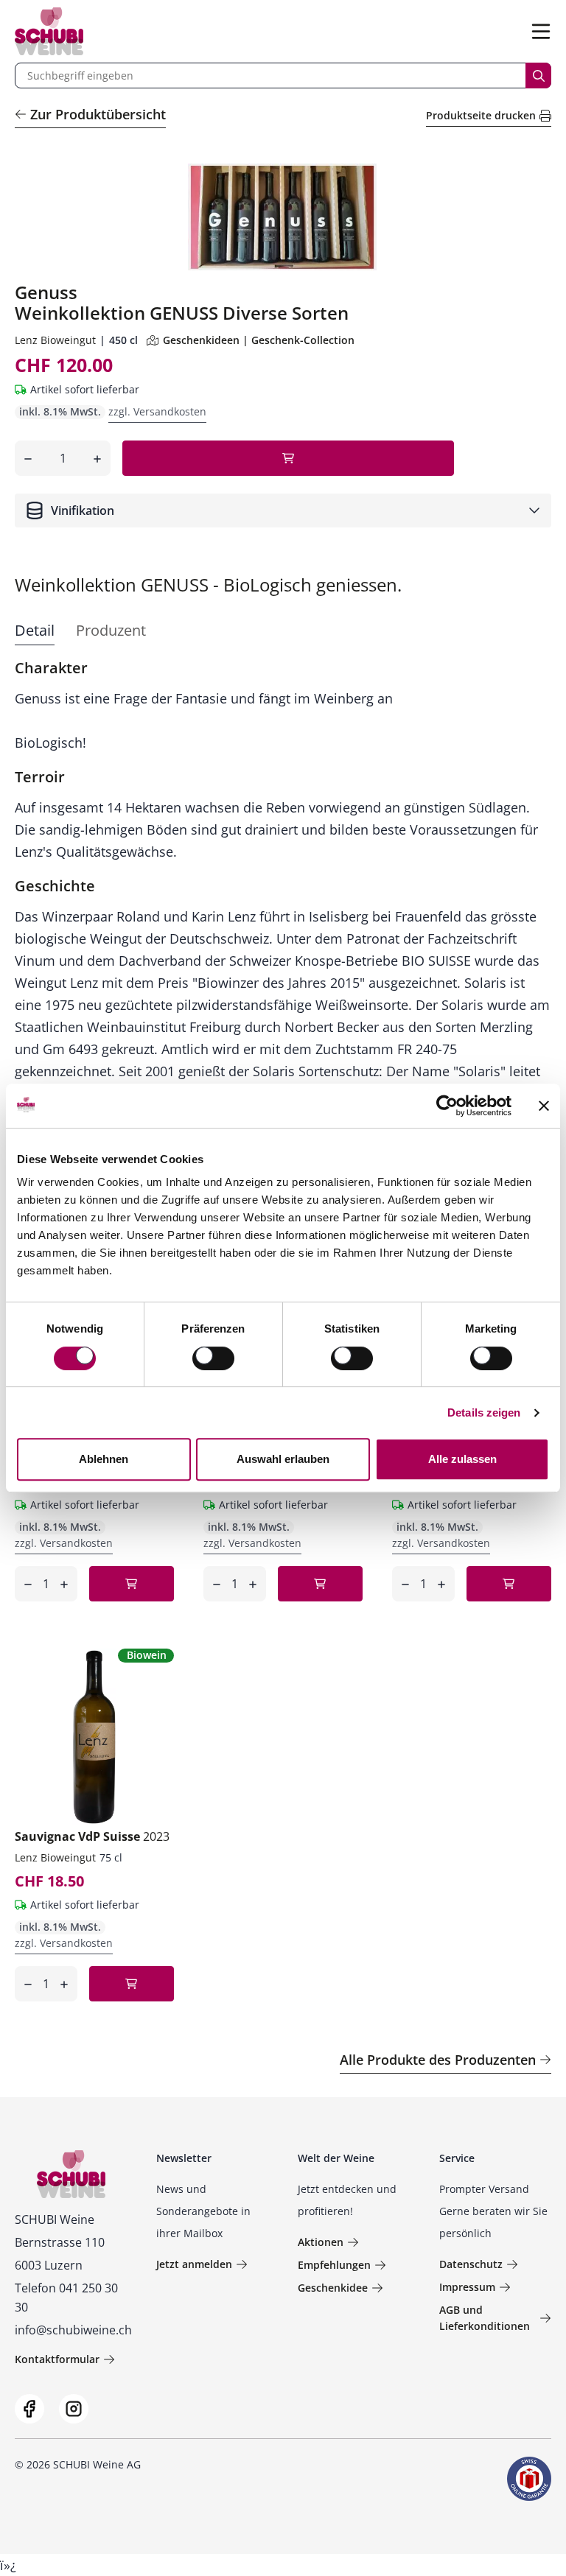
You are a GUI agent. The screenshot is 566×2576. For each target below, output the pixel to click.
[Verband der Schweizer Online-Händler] (529, 2479)
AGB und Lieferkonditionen (485, 2318)
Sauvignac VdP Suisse (92, 1836)
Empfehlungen (334, 2265)
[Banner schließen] (544, 1106)
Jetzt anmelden (194, 2264)
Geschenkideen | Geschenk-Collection (259, 340)
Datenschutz (471, 2264)
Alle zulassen (462, 1459)
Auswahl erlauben (283, 1459)
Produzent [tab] (111, 630)
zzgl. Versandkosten (157, 411)
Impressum (467, 2287)
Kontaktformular (57, 2359)
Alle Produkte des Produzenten (438, 2060)
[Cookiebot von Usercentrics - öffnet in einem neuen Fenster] (447, 1106)
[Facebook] (29, 2409)
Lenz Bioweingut (55, 340)
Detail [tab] (35, 630)
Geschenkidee (333, 2288)
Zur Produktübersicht (98, 114)
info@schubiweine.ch (73, 2330)
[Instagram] (74, 2409)
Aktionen (321, 2242)
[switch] (215, 1360)
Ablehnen (104, 1459)
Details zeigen (484, 1412)
